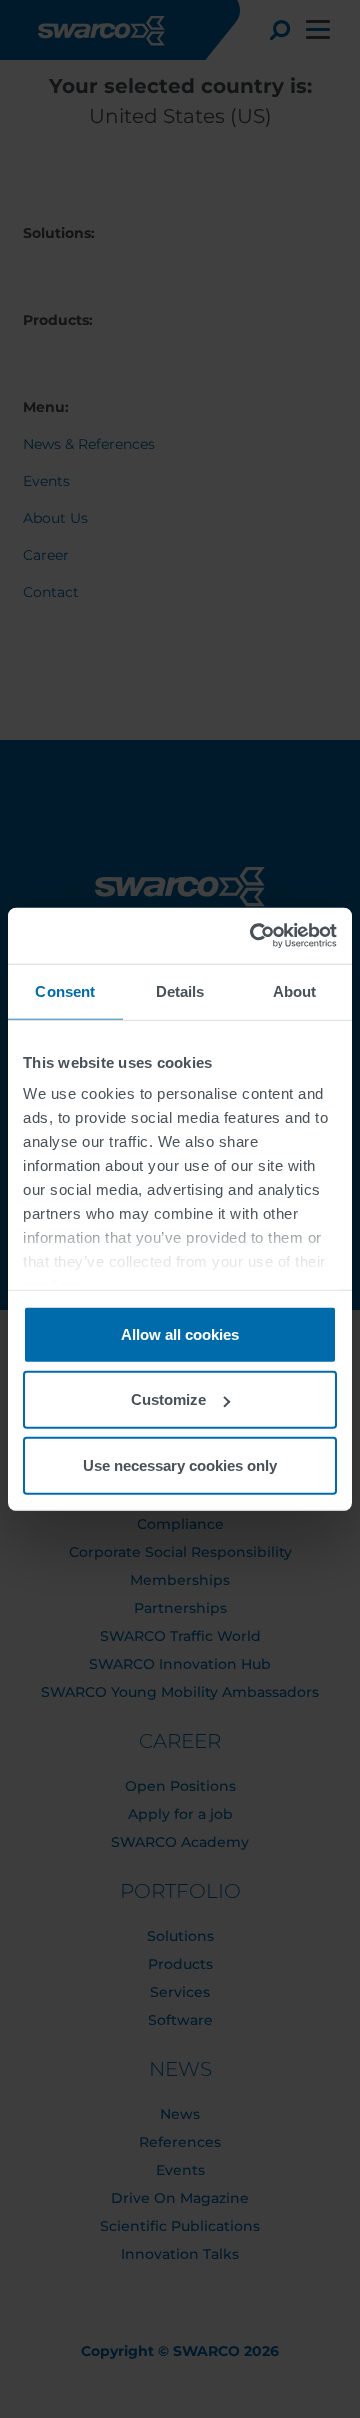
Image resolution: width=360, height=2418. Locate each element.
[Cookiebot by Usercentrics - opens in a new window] (254, 936)
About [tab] (295, 990)
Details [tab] (180, 990)
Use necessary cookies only (180, 1464)
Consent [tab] (65, 990)
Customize (168, 1399)
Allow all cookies (180, 1333)
